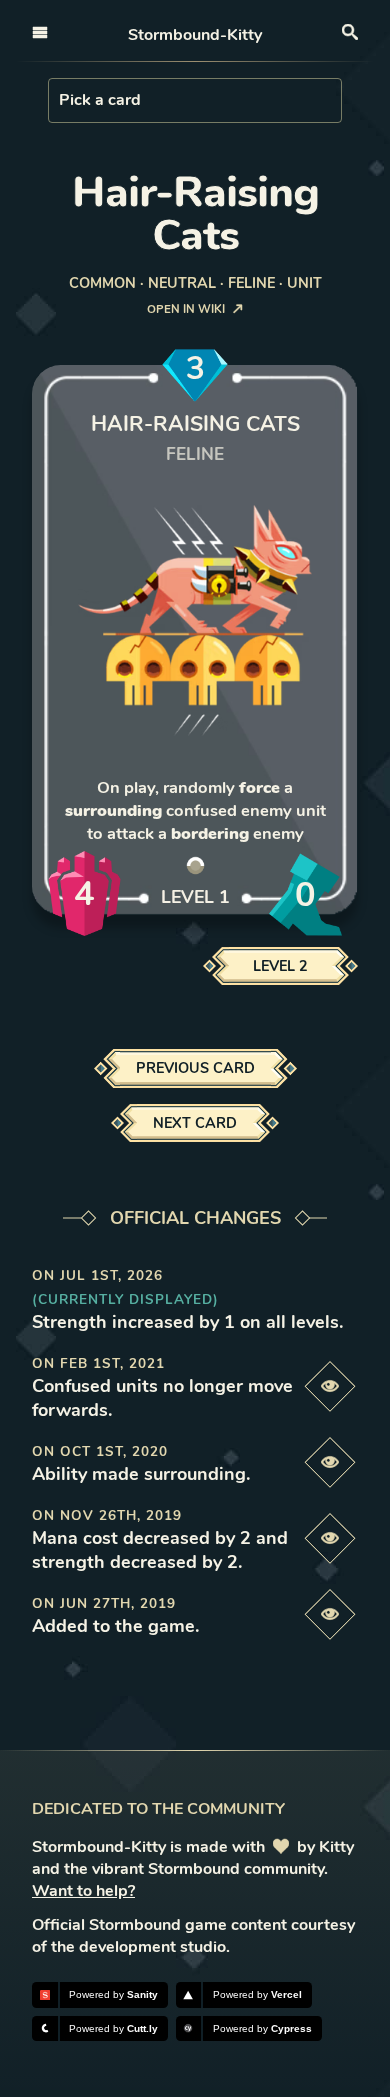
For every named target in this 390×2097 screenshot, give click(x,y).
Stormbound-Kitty (195, 35)
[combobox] (61, 100)
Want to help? (83, 1891)
